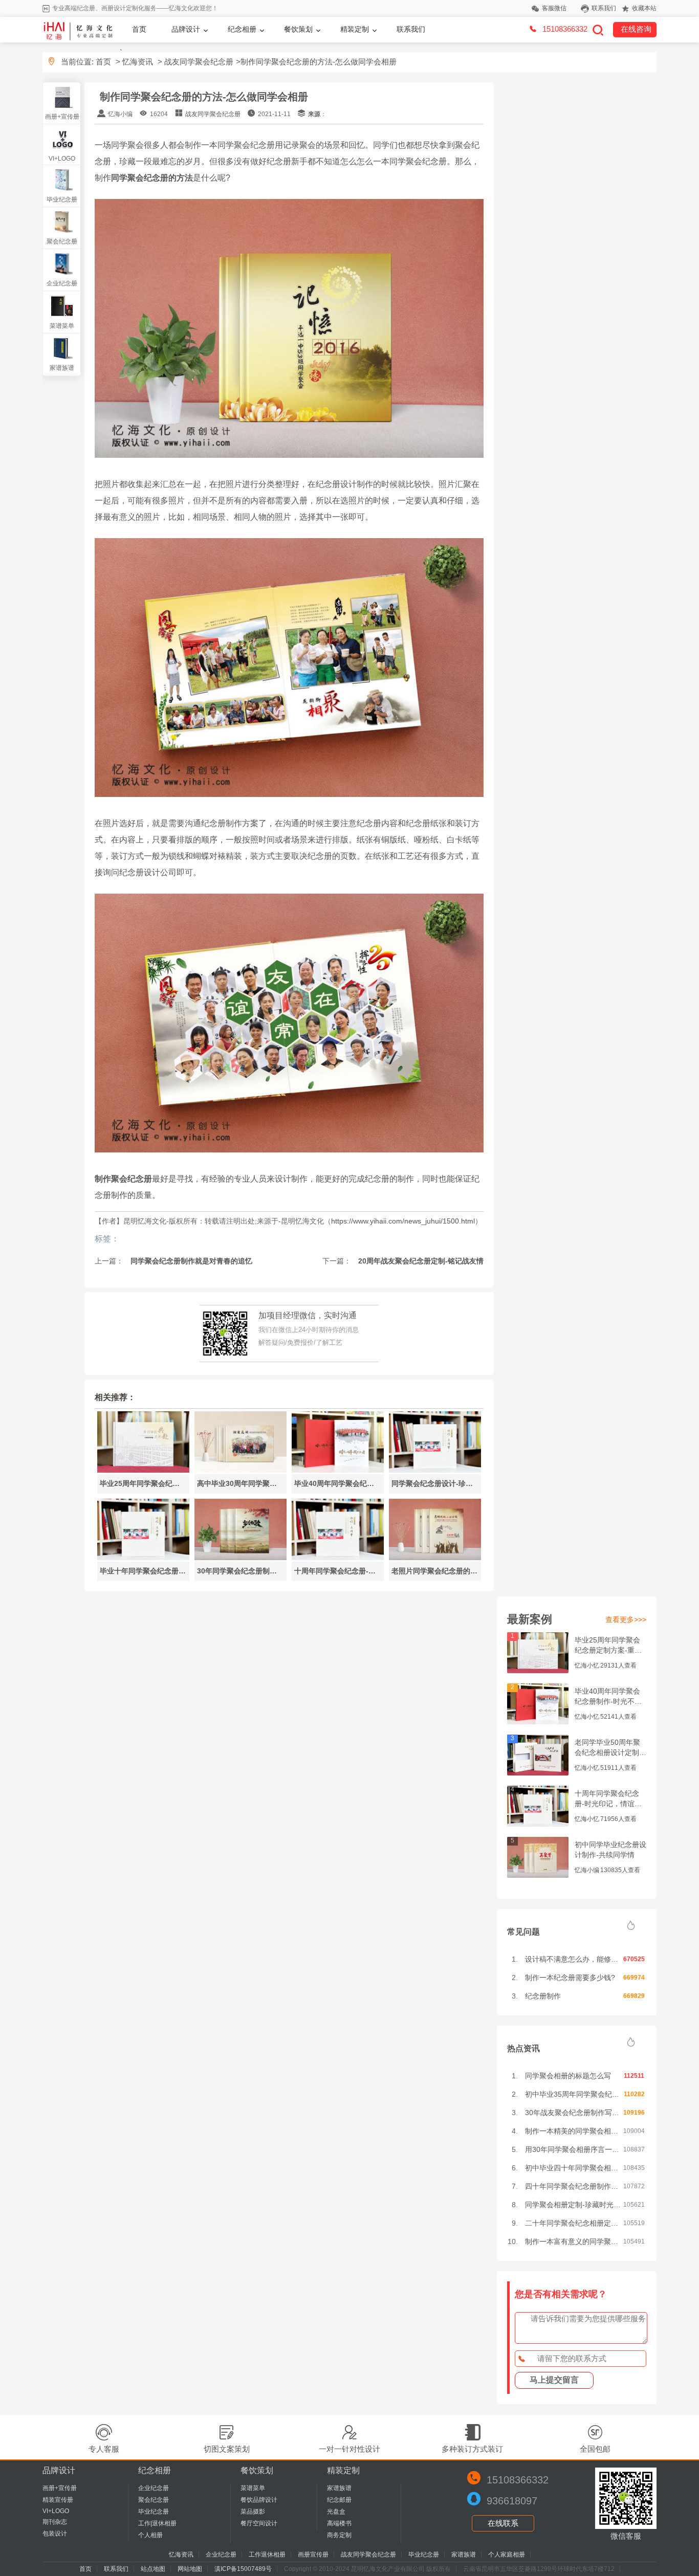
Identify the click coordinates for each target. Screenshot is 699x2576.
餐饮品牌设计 (259, 2500)
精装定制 (355, 29)
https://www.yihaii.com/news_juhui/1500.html (403, 1221)
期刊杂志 (55, 2522)
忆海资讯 (138, 62)
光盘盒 (336, 2512)
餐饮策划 (298, 29)
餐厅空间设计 (259, 2523)
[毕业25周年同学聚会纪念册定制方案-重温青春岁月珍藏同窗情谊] (143, 1470)
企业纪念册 (62, 283)
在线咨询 (636, 29)
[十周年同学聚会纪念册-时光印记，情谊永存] (338, 1557)
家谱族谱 (62, 368)
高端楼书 (339, 2523)
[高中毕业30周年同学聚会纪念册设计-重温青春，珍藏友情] (241, 1470)
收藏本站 (644, 8)
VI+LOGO (62, 159)
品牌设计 (186, 29)
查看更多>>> (626, 1619)
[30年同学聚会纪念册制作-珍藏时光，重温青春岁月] (241, 1557)
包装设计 (55, 2534)
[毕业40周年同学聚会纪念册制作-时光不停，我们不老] (338, 1470)
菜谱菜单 (62, 326)
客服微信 (554, 8)
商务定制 (339, 2535)
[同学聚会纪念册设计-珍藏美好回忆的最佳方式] (435, 1470)
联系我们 (604, 8)
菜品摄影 (253, 2512)
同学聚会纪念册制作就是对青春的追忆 (190, 1261)
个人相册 (150, 2535)
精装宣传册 (58, 2500)
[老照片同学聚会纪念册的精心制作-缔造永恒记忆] (435, 1557)
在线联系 (503, 2523)
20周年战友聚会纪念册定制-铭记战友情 (420, 1261)
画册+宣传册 (62, 117)
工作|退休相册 (157, 2523)
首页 (139, 29)
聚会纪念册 (62, 241)
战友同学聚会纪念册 (199, 62)
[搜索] (598, 30)
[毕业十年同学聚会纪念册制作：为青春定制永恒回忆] (143, 1557)
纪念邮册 (339, 2500)
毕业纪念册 (62, 199)
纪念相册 (242, 29)
